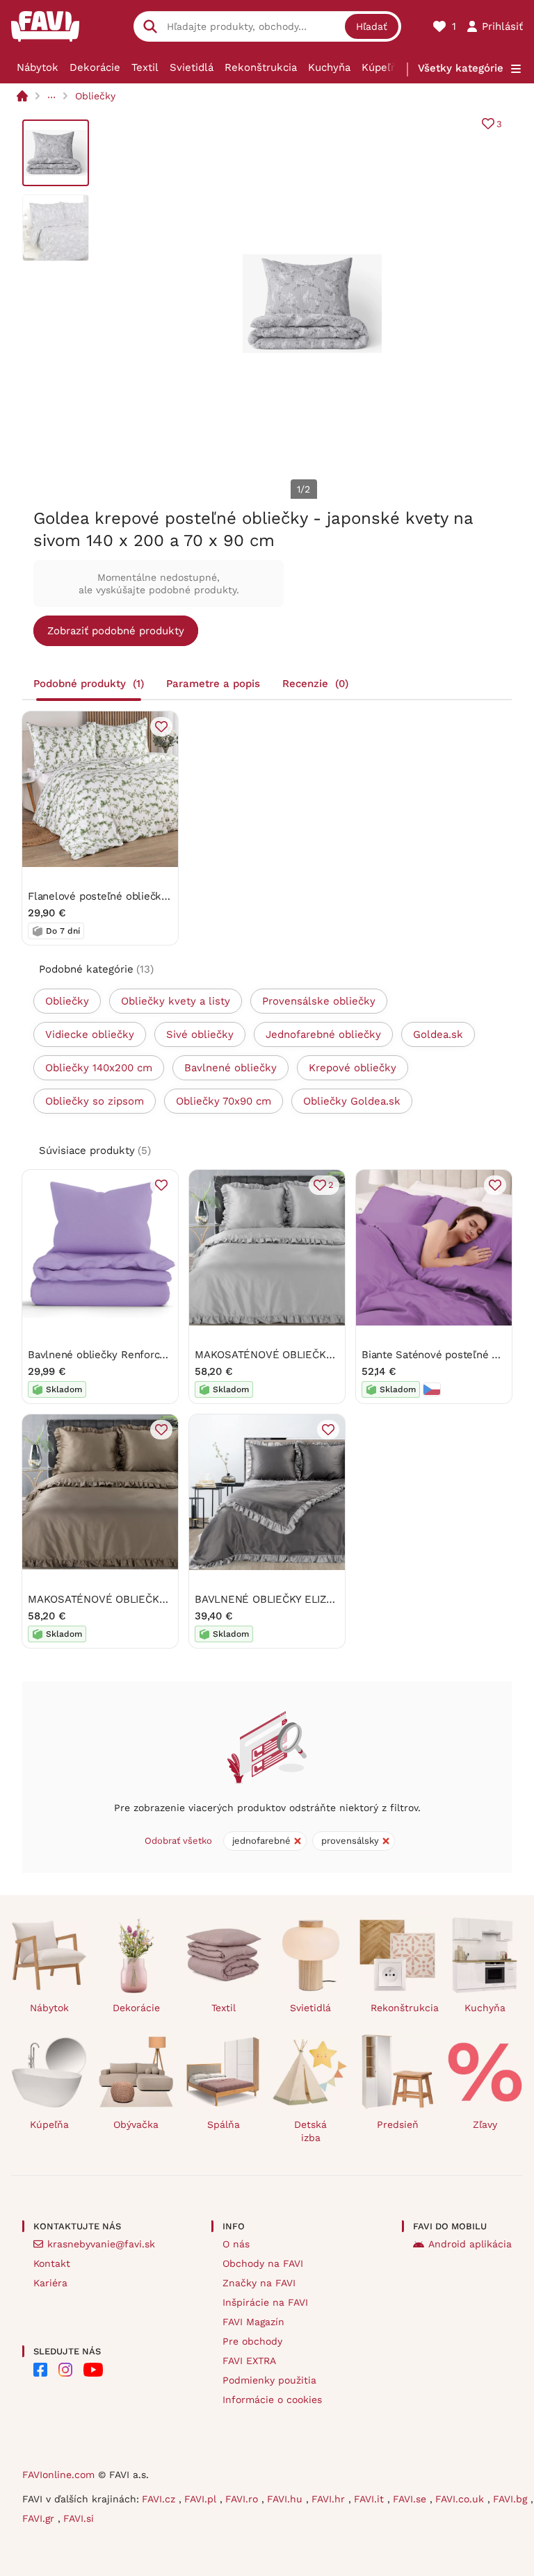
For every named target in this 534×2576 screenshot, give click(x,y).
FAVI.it (371, 2499)
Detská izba (310, 2131)
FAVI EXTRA (249, 2361)
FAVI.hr (330, 2499)
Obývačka (136, 2124)
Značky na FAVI (259, 2283)
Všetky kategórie (461, 68)
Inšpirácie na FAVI (265, 2302)
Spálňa (224, 2124)
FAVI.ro (243, 2499)
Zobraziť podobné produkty (116, 631)
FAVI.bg (512, 2499)
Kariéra (50, 2283)
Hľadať (372, 26)
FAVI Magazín (253, 2322)
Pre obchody (252, 2341)
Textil (145, 67)
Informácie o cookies (272, 2400)
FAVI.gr (40, 2518)
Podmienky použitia (269, 2380)
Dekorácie (95, 67)
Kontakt (52, 2263)
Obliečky (95, 96)
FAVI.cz (160, 2499)
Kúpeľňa (382, 67)
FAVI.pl (202, 2499)
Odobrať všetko (178, 1841)
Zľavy (485, 2124)
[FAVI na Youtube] (93, 2370)
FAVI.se (411, 2499)
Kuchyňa (329, 67)
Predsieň (398, 2124)
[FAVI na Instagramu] (65, 2370)
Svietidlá (192, 67)
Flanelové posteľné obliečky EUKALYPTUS (131, 896)
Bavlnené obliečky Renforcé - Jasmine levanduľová (154, 1355)
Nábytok (38, 67)
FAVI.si (79, 2518)
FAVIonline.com (58, 2475)
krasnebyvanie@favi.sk (101, 2244)
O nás (236, 2244)
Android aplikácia (470, 2244)
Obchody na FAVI (263, 2263)
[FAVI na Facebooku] (40, 2370)
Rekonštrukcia (261, 67)
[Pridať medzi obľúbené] (161, 727)
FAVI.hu (286, 2499)
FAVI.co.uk (461, 2499)
